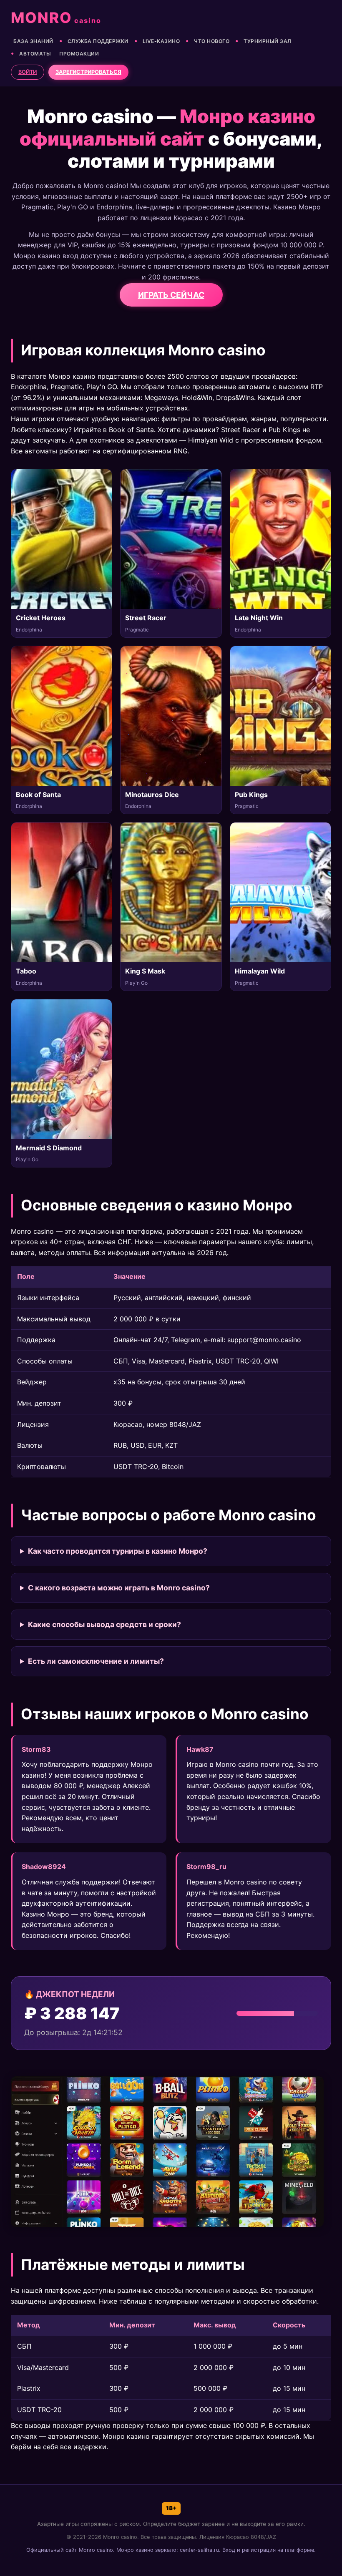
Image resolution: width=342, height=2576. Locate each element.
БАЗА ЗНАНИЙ (33, 41)
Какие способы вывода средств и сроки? (104, 1624)
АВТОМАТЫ (35, 54)
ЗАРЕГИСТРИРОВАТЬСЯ (88, 72)
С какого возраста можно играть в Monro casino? (119, 1588)
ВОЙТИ (28, 72)
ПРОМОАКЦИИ (79, 54)
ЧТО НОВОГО (212, 41)
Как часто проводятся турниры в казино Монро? (118, 1551)
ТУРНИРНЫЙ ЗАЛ (268, 41)
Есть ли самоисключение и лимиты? (96, 1661)
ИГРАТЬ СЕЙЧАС (171, 295)
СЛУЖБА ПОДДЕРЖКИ (98, 41)
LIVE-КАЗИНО (161, 41)
